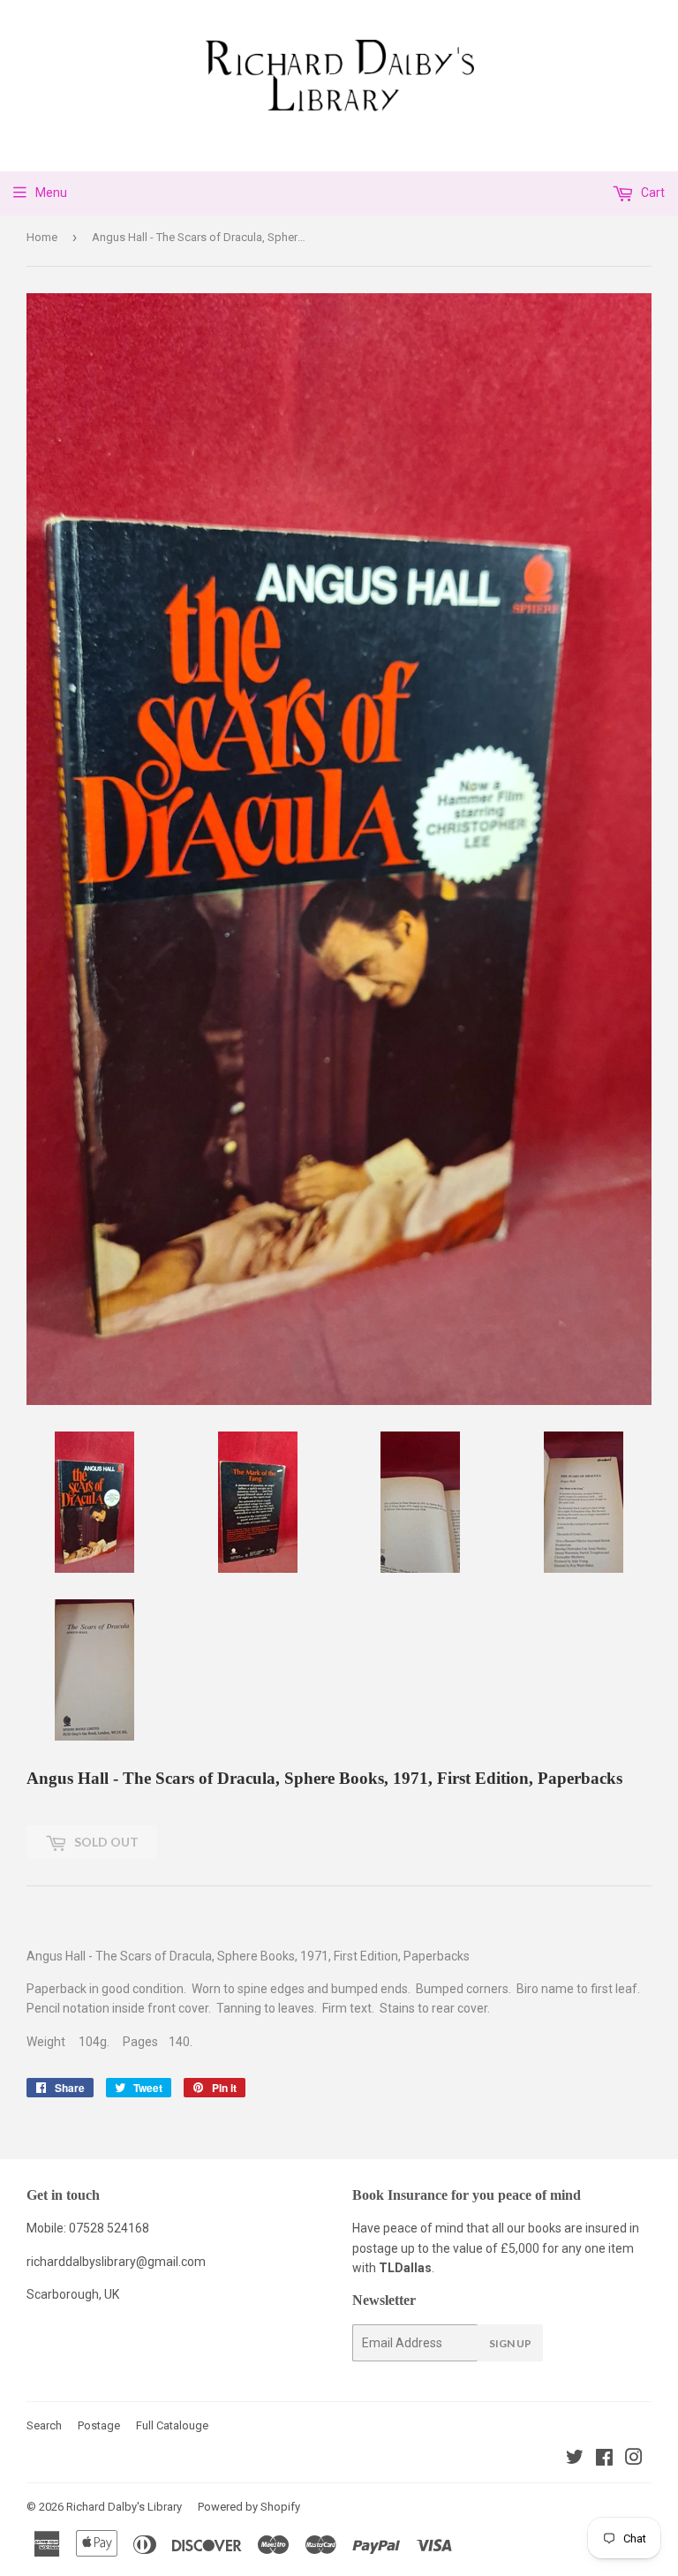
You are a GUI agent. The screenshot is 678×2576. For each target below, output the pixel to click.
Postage (99, 2425)
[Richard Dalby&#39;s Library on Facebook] (604, 2459)
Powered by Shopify (249, 2507)
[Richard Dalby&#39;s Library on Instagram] (634, 2459)
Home (42, 237)
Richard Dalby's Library (124, 2507)
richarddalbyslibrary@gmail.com (116, 2262)
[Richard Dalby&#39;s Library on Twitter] (575, 2459)
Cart (652, 193)
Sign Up (510, 2343)
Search (44, 2425)
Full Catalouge (172, 2425)
